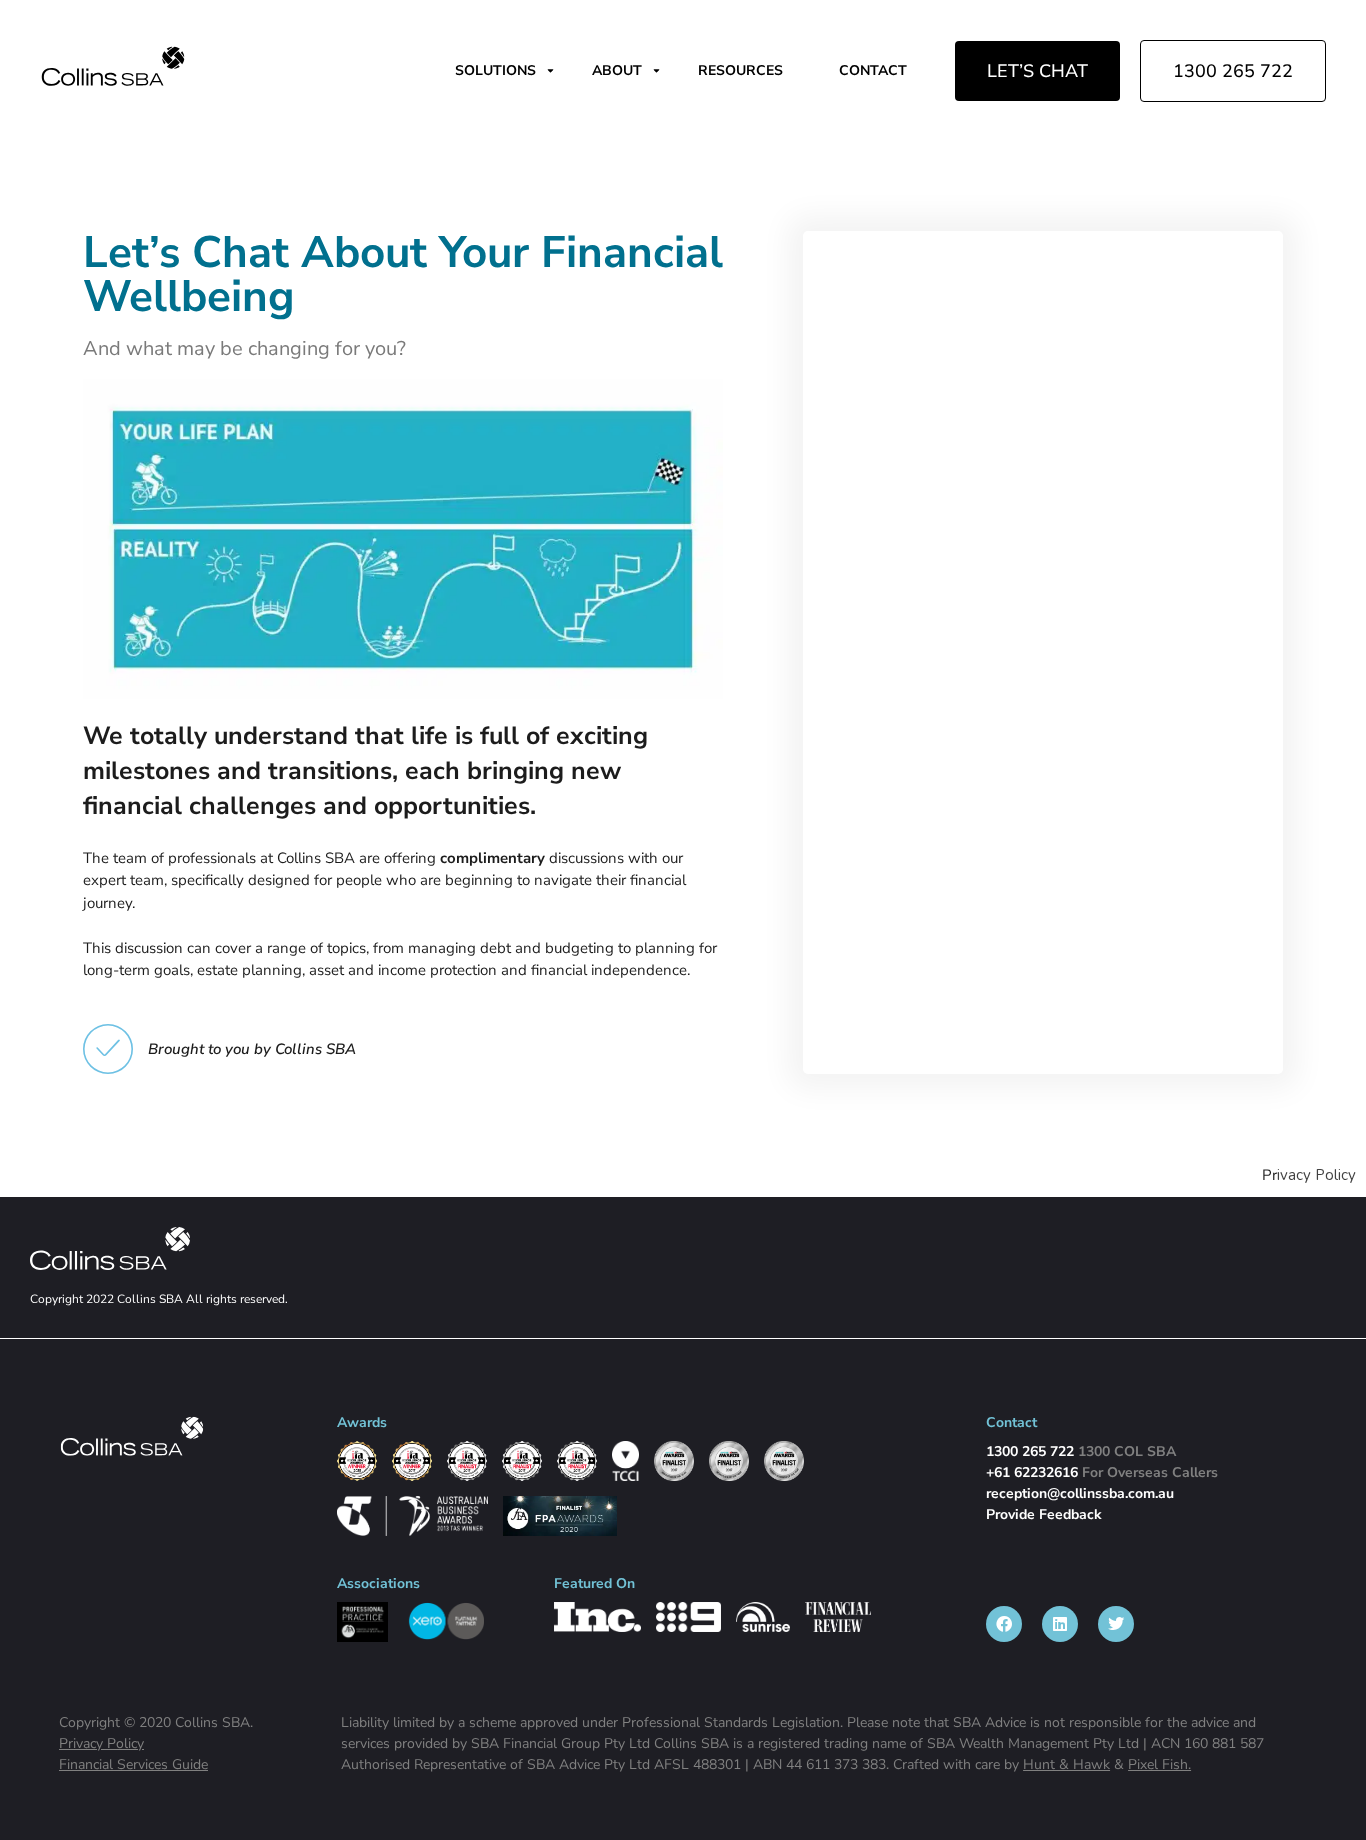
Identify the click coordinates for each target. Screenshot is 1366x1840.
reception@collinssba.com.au (1080, 1493)
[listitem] (1004, 1624)
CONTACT (873, 71)
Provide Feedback (1044, 1514)
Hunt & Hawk (1066, 1764)
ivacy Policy (1316, 1175)
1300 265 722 (1233, 71)
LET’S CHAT (1037, 71)
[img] (113, 66)
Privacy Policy (101, 1743)
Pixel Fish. (1159, 1764)
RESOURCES (740, 71)
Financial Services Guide (133, 1764)
